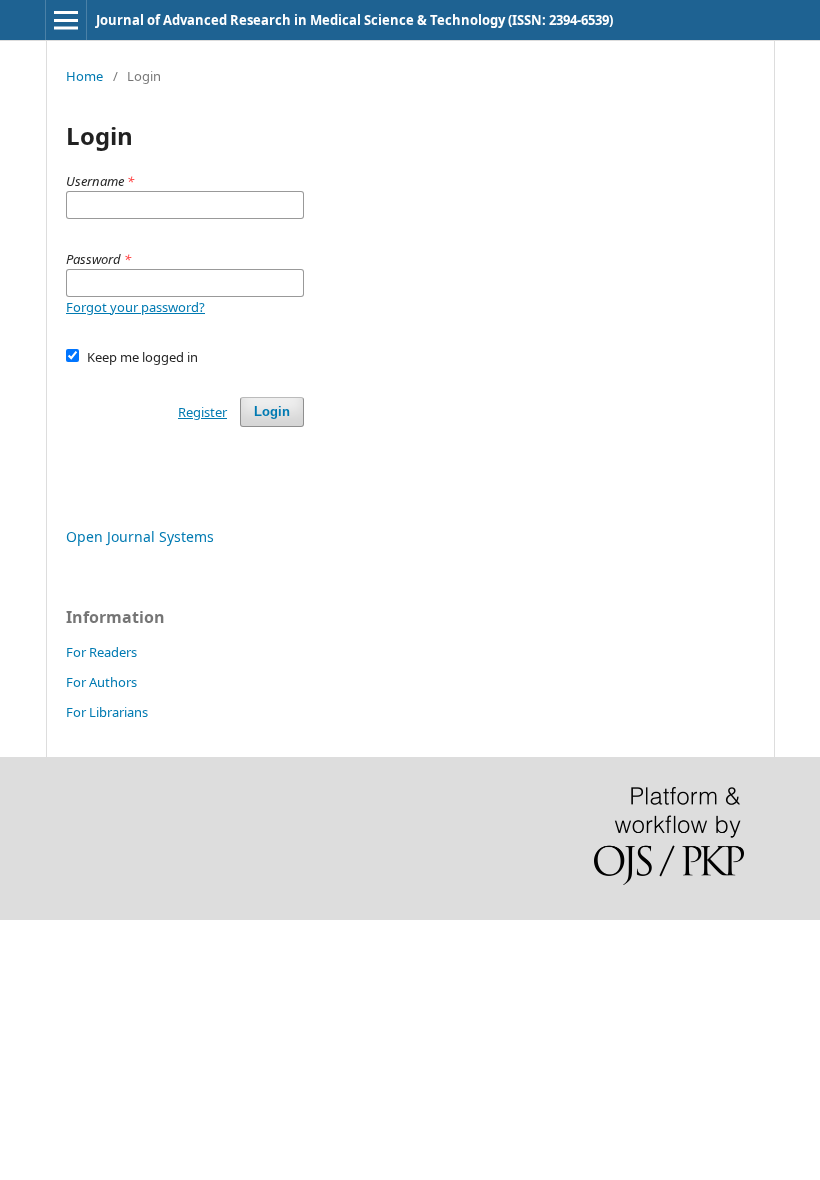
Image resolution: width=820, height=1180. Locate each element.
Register (202, 412)
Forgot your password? (135, 307)
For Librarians (107, 712)
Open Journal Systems (140, 536)
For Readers (101, 652)
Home (84, 76)
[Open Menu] (66, 20)
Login (272, 411)
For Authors (101, 682)
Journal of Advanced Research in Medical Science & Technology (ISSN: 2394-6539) (354, 20)
